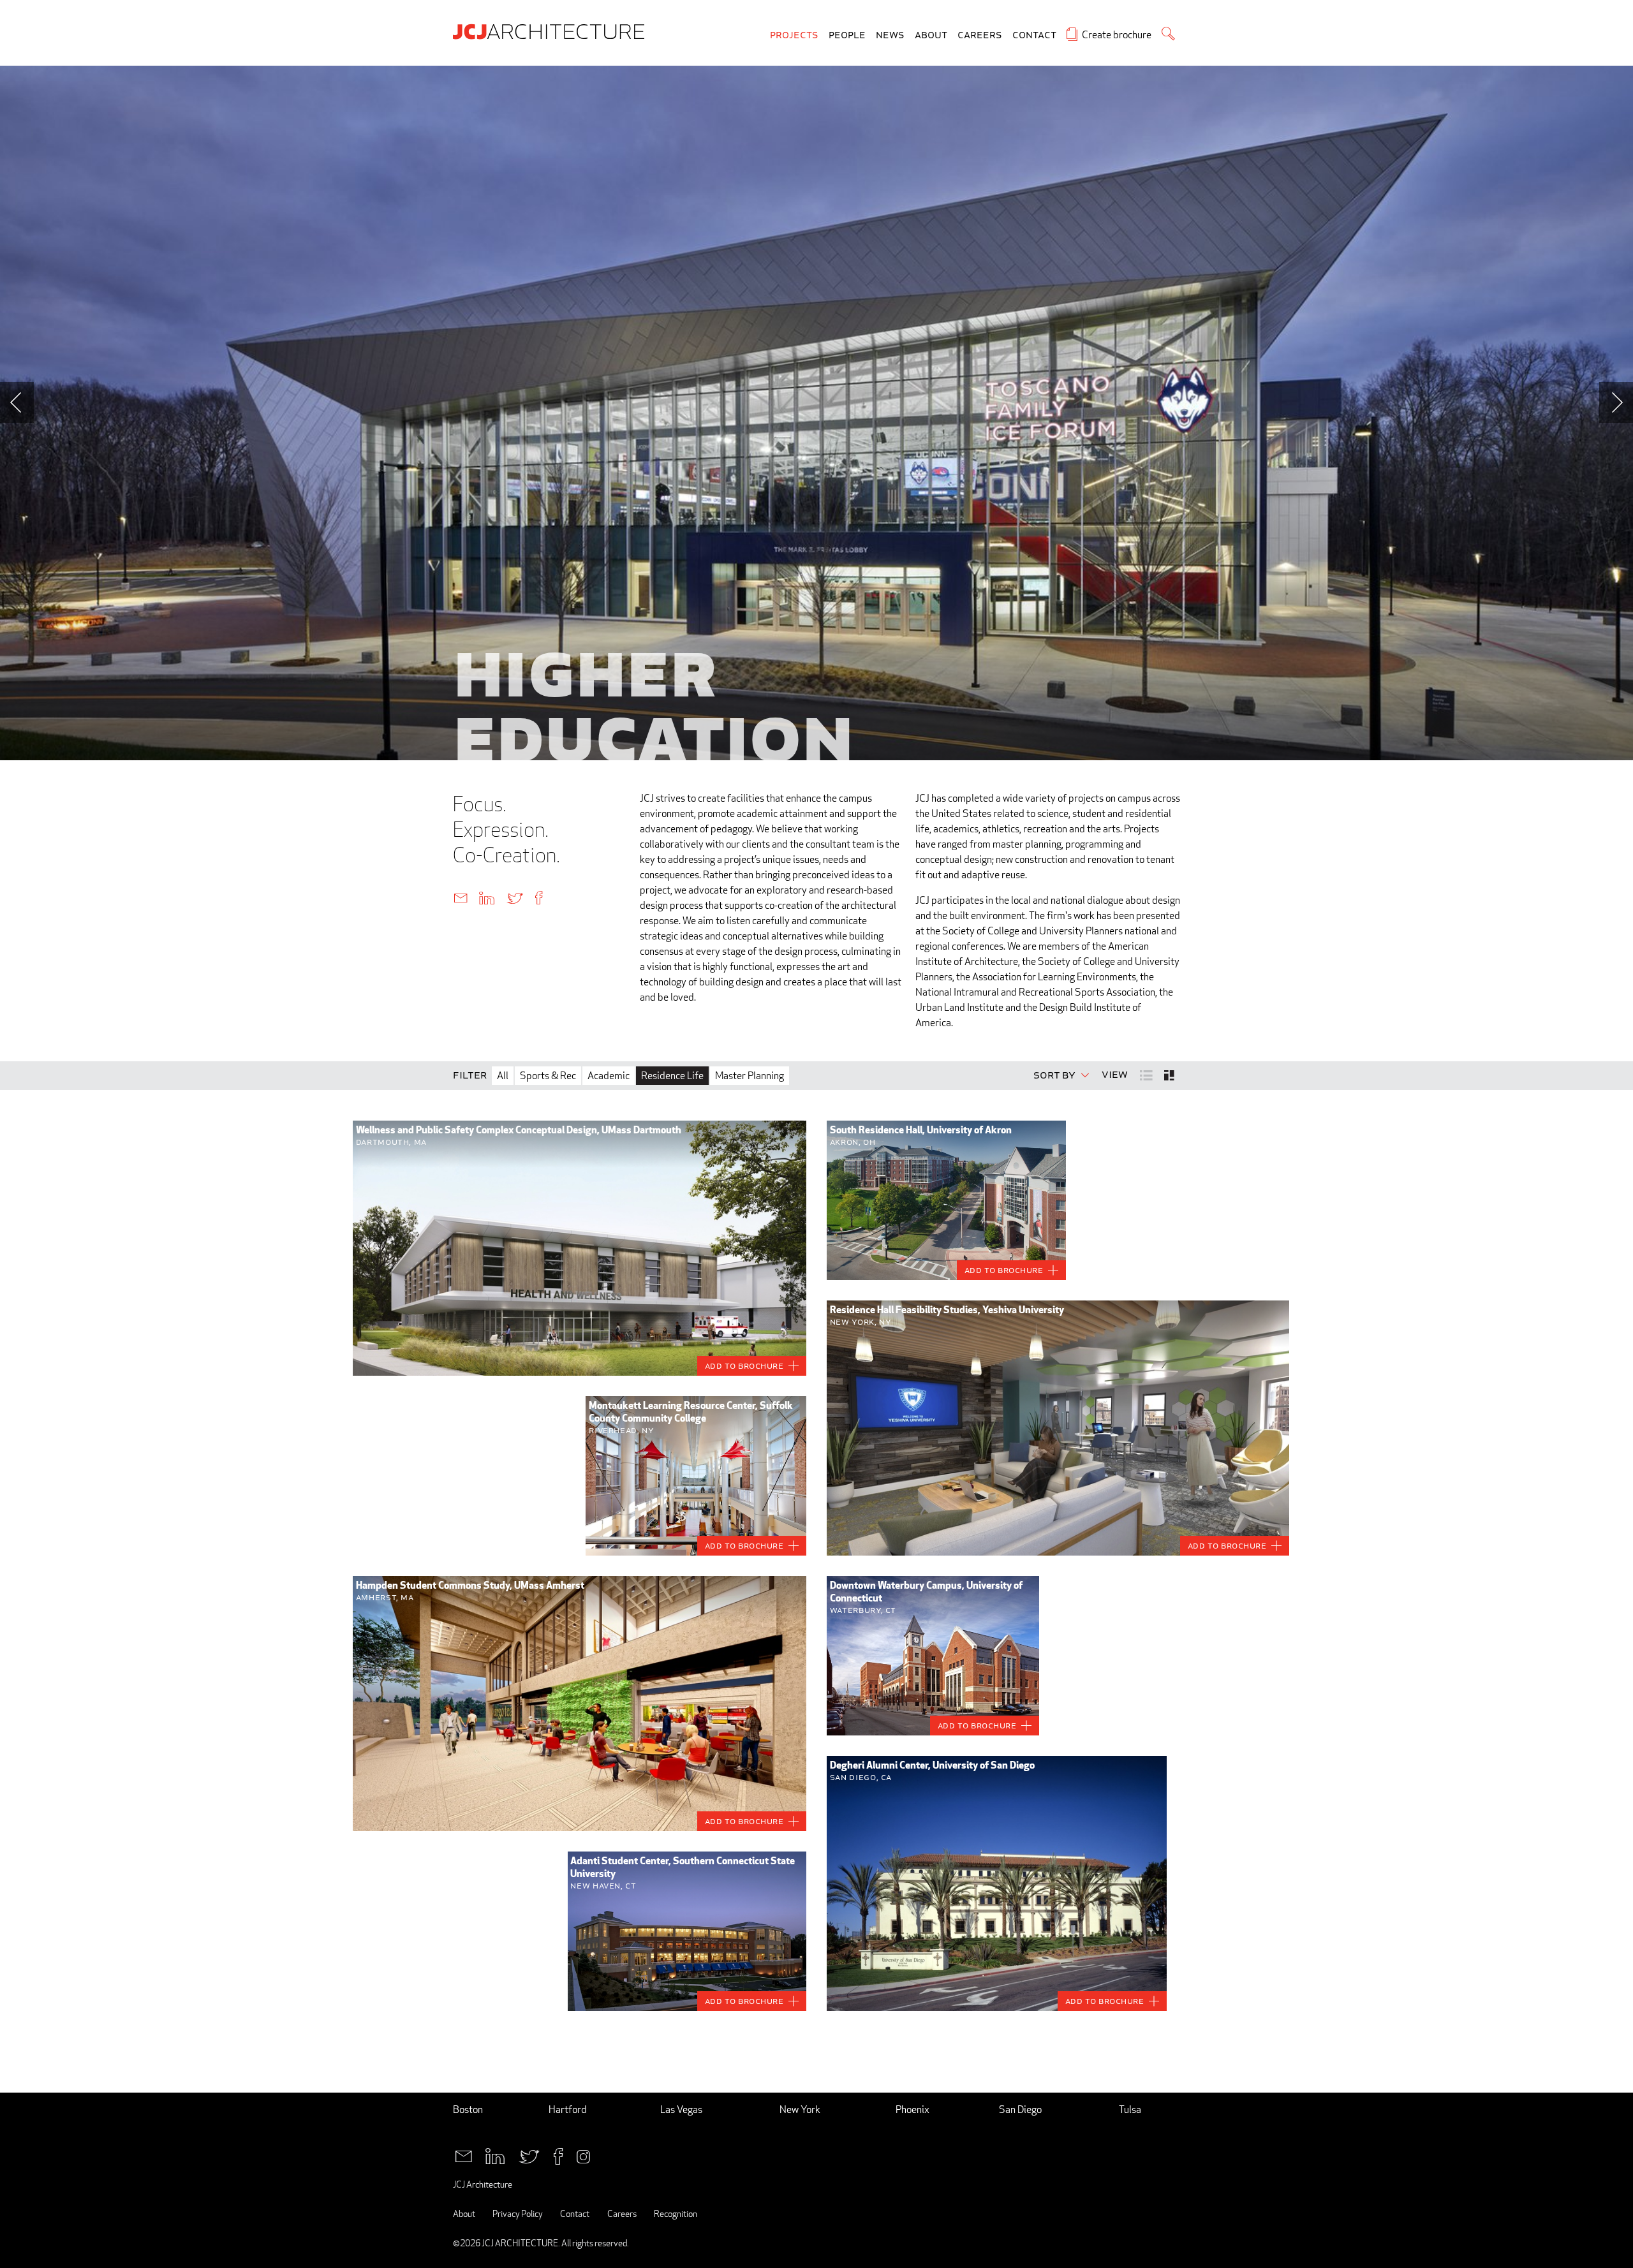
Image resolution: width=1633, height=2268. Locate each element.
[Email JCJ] (463, 2155)
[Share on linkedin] (487, 897)
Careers (980, 35)
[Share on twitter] (515, 897)
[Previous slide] (17, 402)
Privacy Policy (518, 2213)
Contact (1034, 35)
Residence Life (672, 1076)
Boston (468, 2110)
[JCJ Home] (552, 31)
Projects (794, 35)
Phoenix (913, 2110)
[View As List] (1147, 1074)
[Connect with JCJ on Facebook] (558, 2155)
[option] (816, 413)
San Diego (1020, 2110)
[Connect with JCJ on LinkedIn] (495, 2155)
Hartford (568, 2110)
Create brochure (1117, 35)
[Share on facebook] (539, 897)
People (847, 35)
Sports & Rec (548, 1076)
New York (800, 2110)
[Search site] (1168, 33)
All (503, 1076)
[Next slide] (1616, 402)
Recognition (676, 2213)
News (890, 35)
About (931, 35)
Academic (609, 1076)
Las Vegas (681, 2110)
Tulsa (1130, 2110)
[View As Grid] (1170, 1075)
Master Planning (750, 1076)
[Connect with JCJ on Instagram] (583, 2155)
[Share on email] (461, 897)
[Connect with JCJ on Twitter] (529, 2155)
